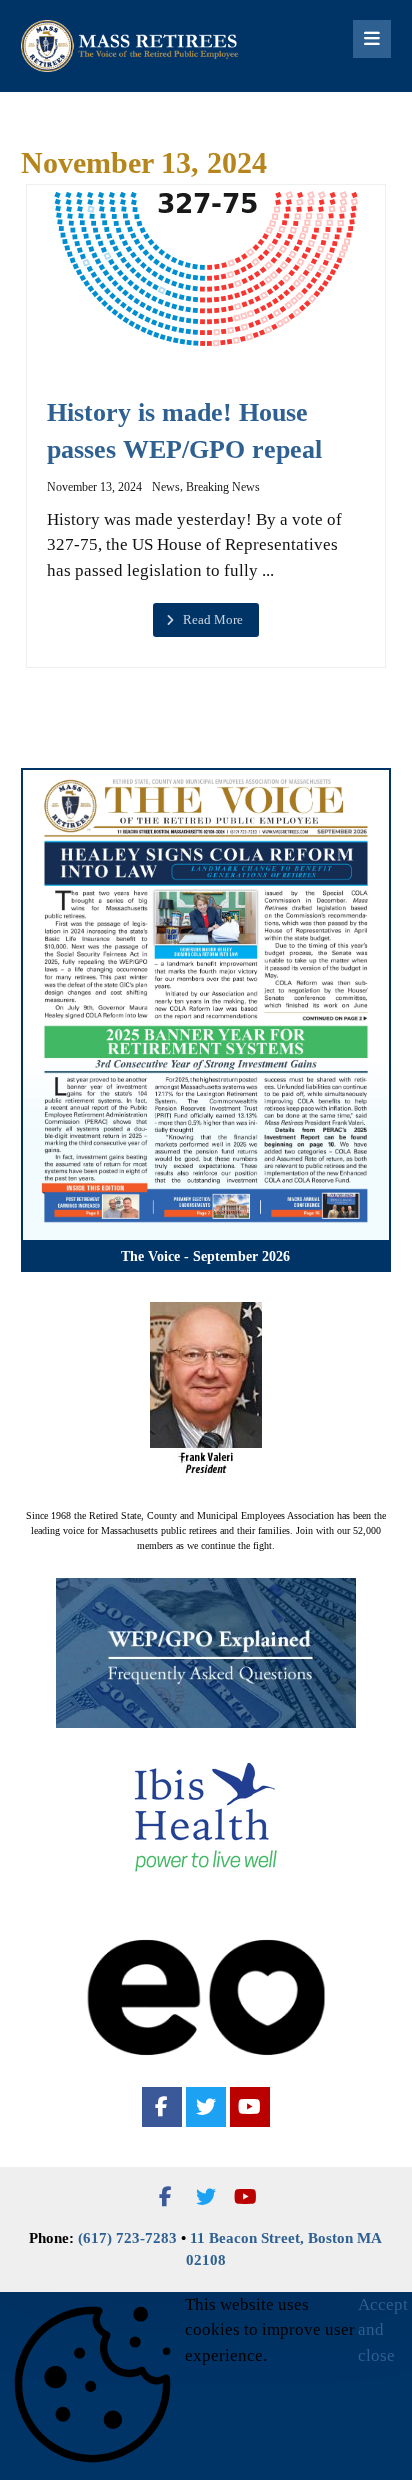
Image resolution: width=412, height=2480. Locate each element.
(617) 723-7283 (127, 2238)
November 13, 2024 (94, 487)
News (166, 487)
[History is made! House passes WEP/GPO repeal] (206, 270)
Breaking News (223, 487)
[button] (162, 2107)
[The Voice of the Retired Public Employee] (131, 46)
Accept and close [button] (383, 2330)
